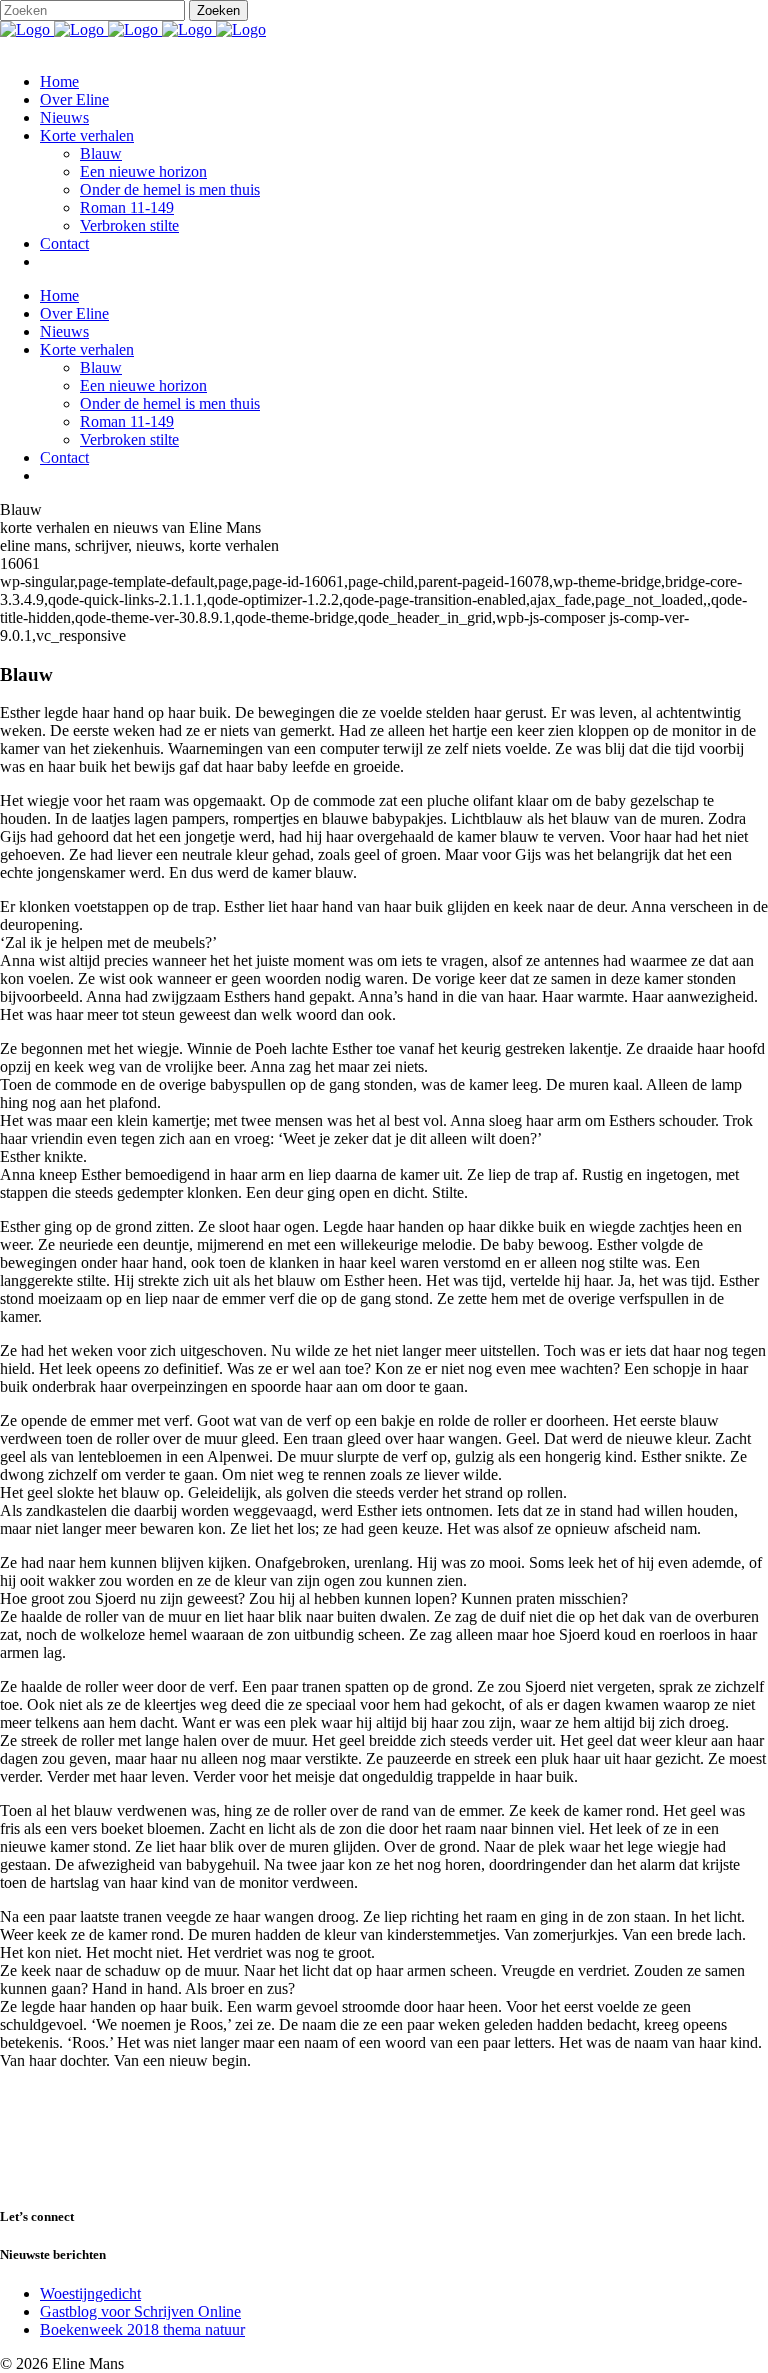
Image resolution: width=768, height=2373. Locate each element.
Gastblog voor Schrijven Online (140, 2311)
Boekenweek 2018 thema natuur (142, 2329)
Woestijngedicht (90, 2293)
